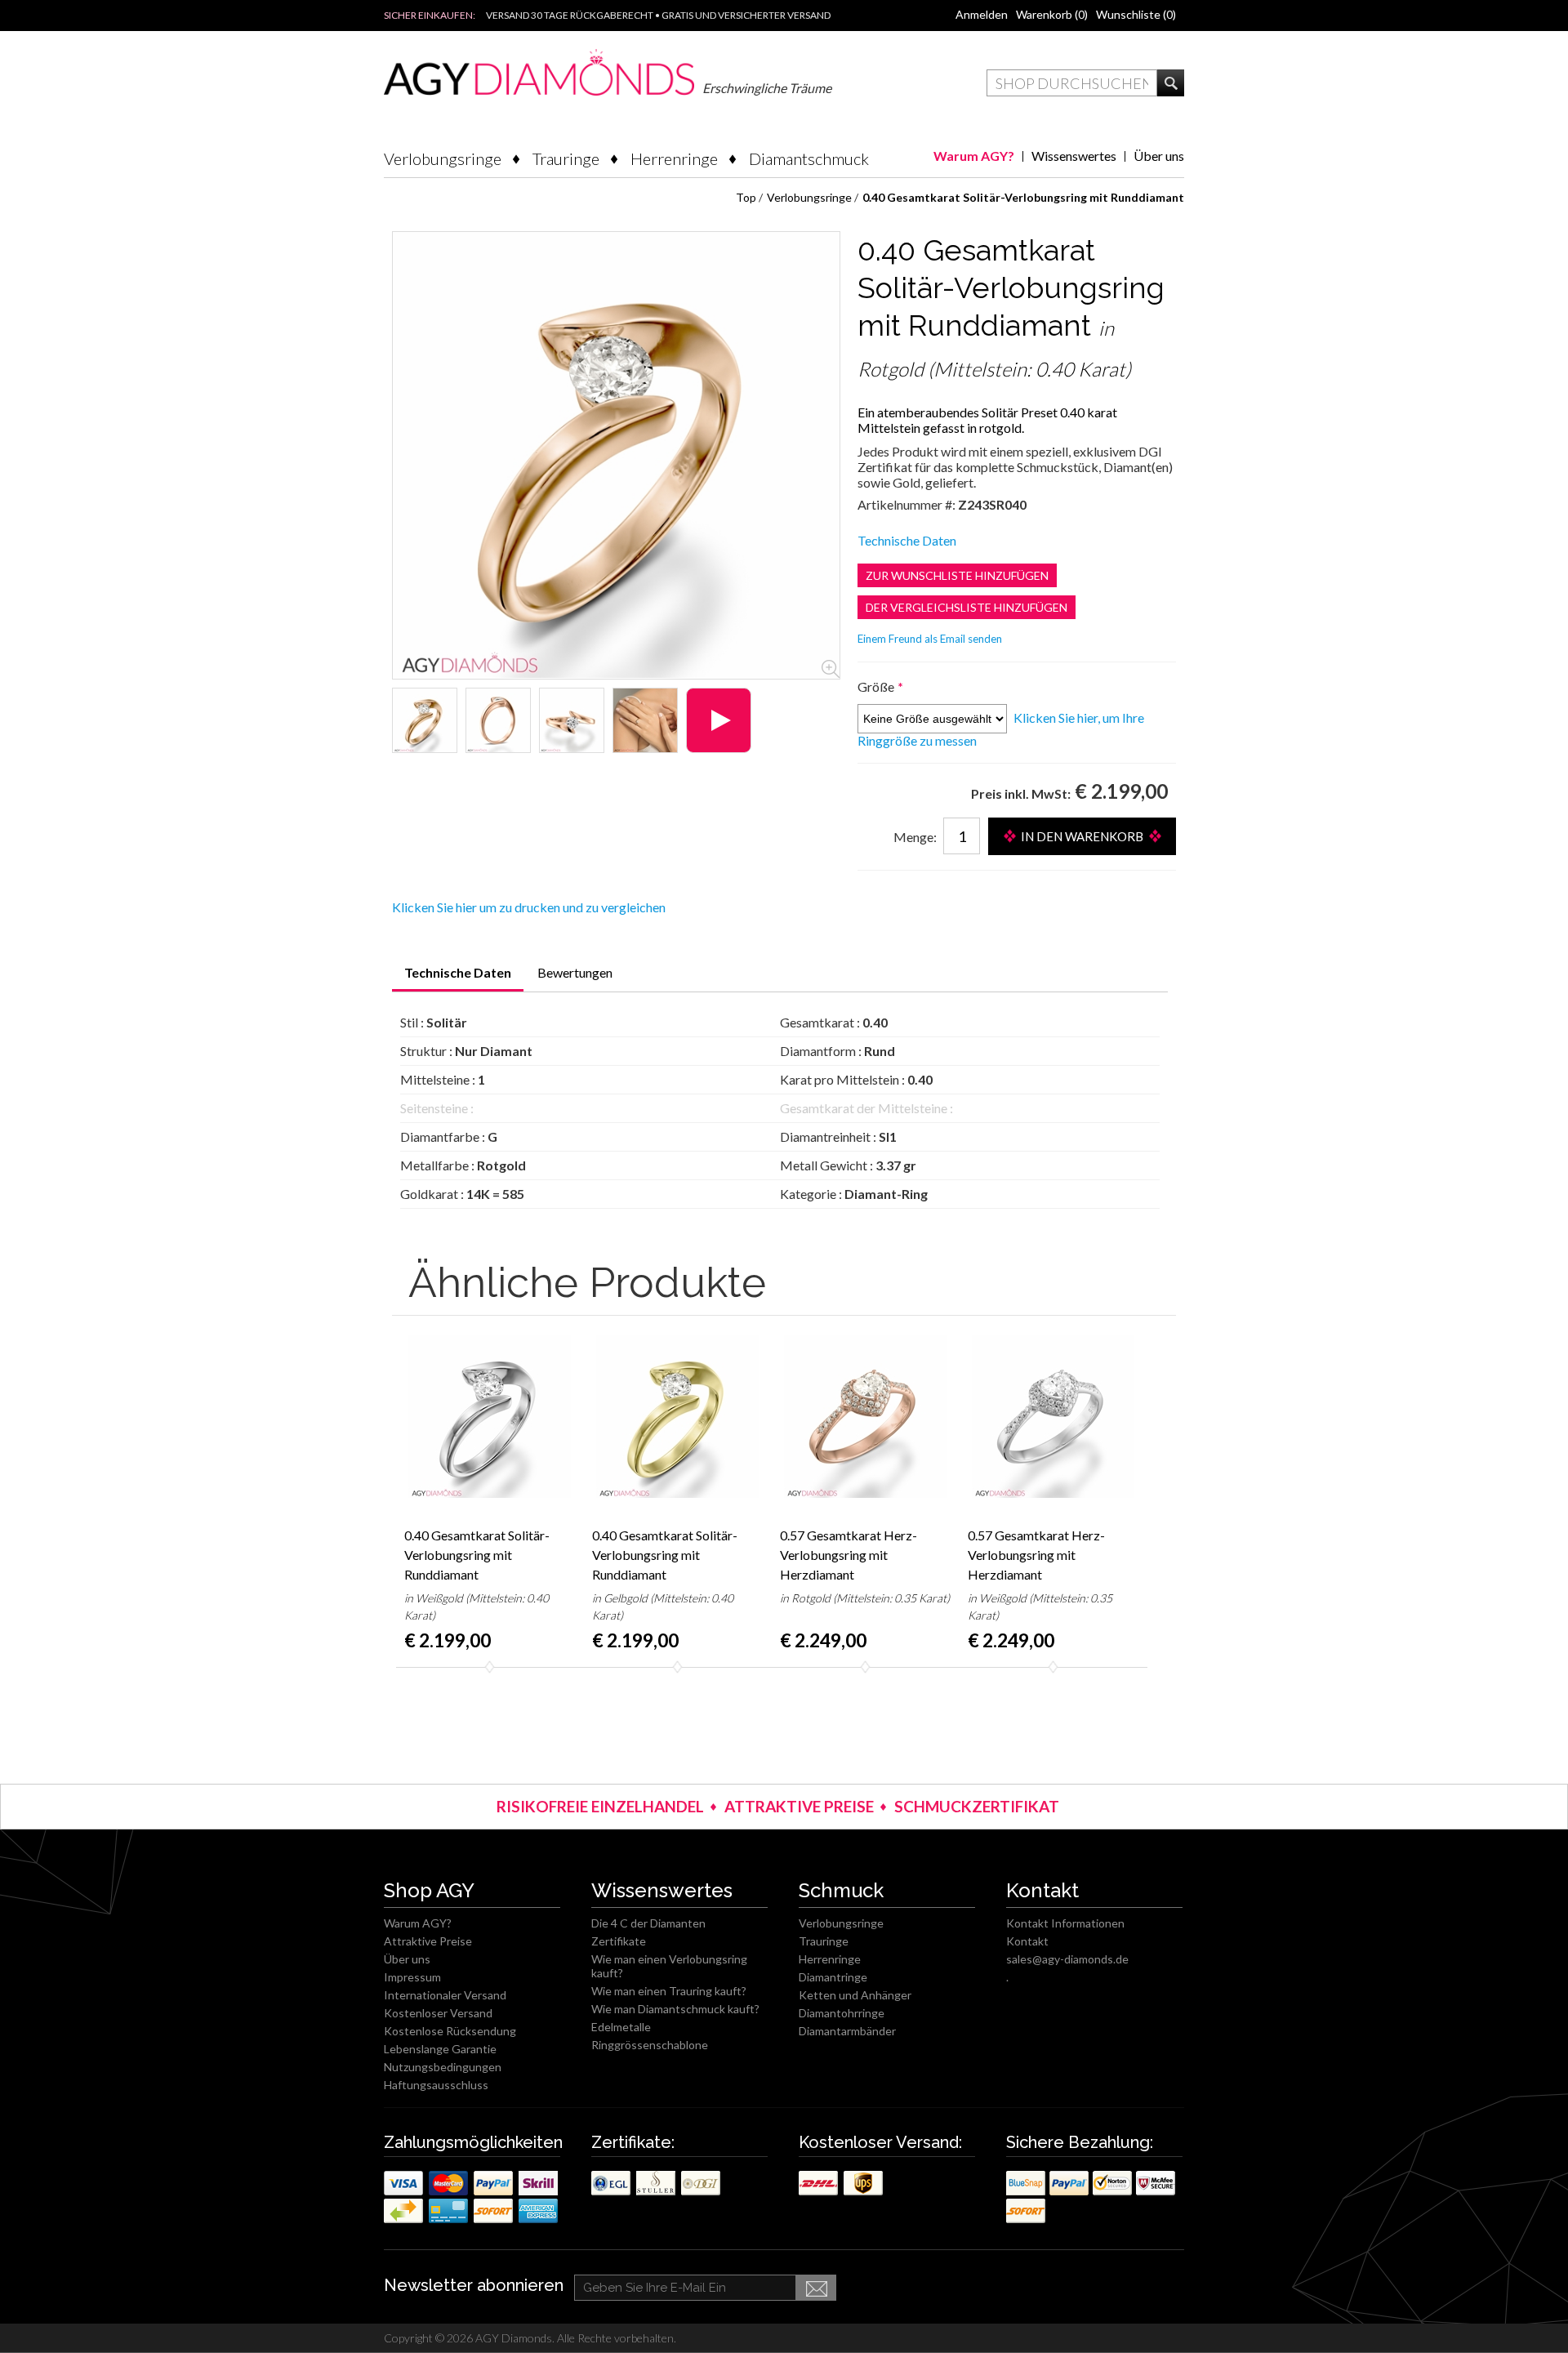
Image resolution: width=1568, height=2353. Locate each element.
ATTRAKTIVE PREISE (799, 1806)
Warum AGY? (974, 156)
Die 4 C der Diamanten (648, 1923)
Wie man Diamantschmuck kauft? (675, 2009)
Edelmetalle (621, 2027)
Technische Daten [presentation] (458, 972)
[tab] (458, 978)
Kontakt (1027, 1941)
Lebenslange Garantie (440, 2049)
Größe (877, 686)
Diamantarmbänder (847, 2031)
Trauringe (566, 158)
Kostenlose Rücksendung (450, 2031)
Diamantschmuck (809, 158)
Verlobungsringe (443, 158)
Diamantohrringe (842, 2013)
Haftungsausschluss (436, 2085)
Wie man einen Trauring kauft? (669, 1991)
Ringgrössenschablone (650, 2045)
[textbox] (1072, 83)
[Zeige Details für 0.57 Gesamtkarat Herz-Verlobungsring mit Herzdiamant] (866, 1417)
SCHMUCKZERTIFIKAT (977, 1806)
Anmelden (982, 14)
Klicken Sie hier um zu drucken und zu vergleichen (529, 907)
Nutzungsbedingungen (443, 2067)
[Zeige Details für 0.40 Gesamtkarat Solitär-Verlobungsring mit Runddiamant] (425, 720)
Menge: (915, 837)
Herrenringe (674, 158)
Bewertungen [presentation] (575, 972)
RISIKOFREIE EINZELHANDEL (600, 1806)
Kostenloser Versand (438, 2013)
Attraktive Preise (428, 1941)
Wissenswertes (1074, 156)
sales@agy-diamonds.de (1067, 1959)
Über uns (1159, 156)
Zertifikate (619, 1941)
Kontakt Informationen (1065, 1923)
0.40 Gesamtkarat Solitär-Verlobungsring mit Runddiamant (477, 1555)
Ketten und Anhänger (855, 1995)
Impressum (412, 1977)
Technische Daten (907, 540)
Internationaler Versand (445, 1995)
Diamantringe (833, 1977)
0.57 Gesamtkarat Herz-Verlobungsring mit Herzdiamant (849, 1555)
